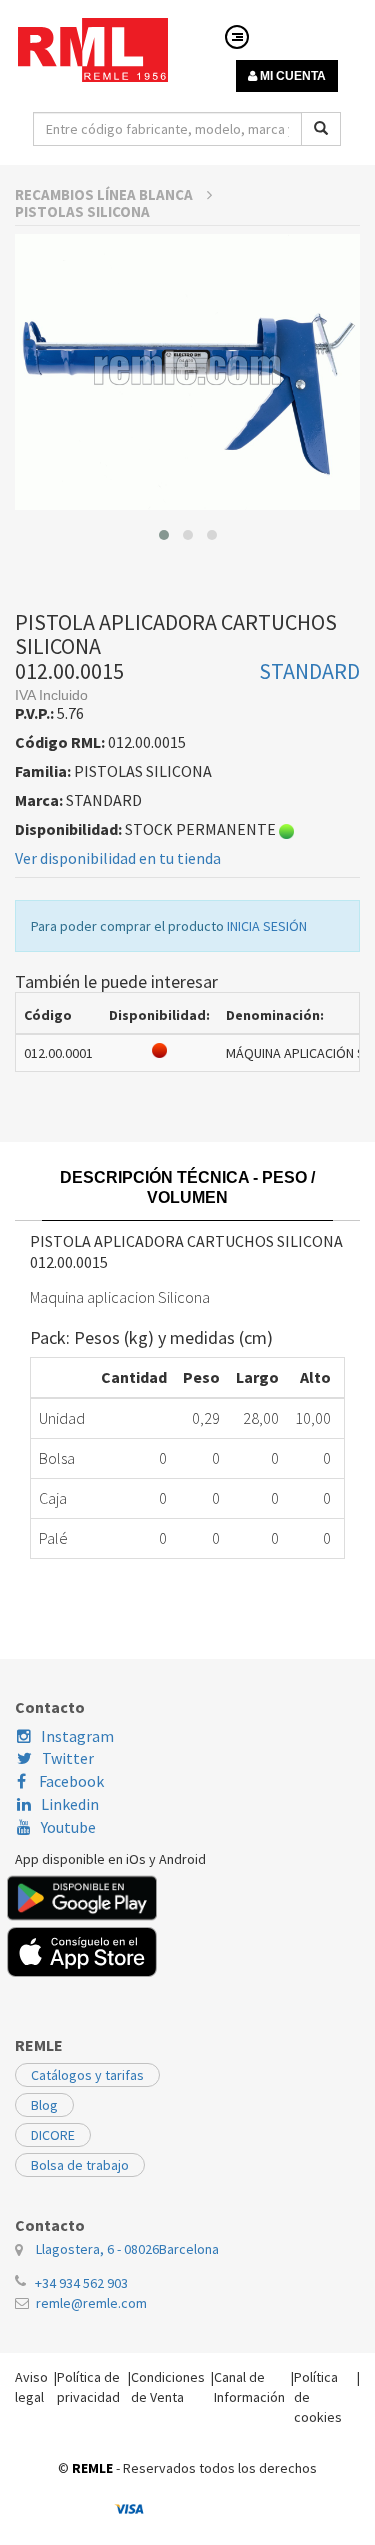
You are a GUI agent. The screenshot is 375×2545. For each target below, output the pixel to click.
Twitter (68, 1758)
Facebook (70, 1781)
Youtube (68, 1827)
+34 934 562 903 (81, 2283)
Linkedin (70, 1804)
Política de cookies (318, 2397)
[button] (164, 535)
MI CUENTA (291, 76)
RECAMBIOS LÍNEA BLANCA (105, 194)
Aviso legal (31, 2387)
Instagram (77, 1736)
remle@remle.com (91, 2303)
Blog (44, 2105)
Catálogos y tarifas (87, 2075)
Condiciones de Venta (168, 2387)
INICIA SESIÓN (267, 926)
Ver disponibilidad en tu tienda (118, 858)
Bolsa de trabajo (80, 2165)
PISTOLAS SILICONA (82, 211)
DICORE (53, 2135)
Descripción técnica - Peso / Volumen (187, 1187)
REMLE (92, 2468)
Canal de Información (249, 2387)
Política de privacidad (88, 2387)
